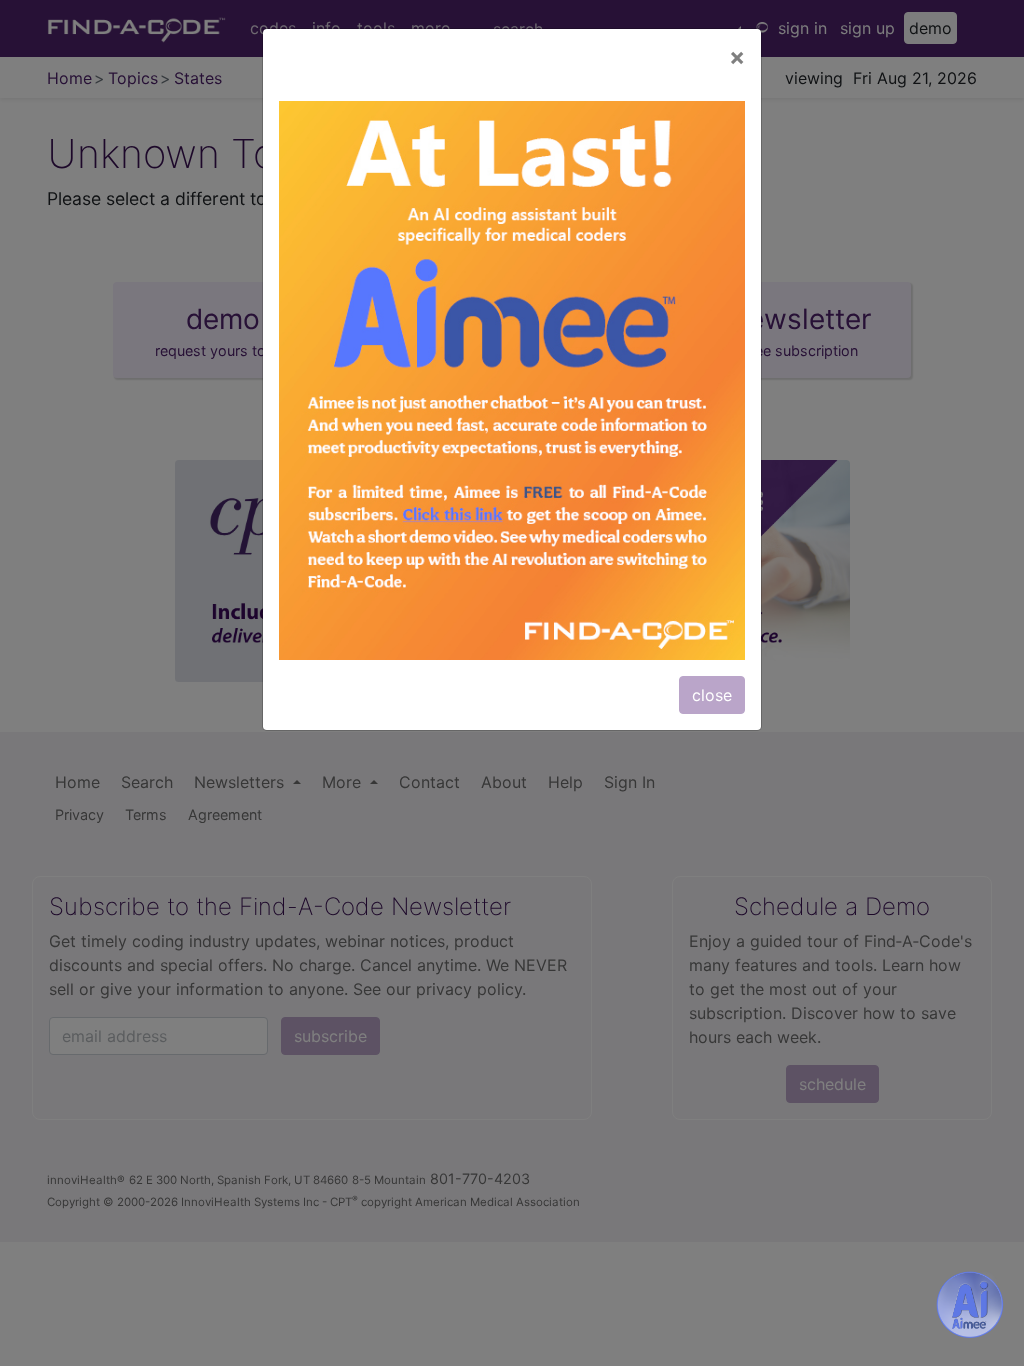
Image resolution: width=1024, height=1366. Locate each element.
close (712, 695)
